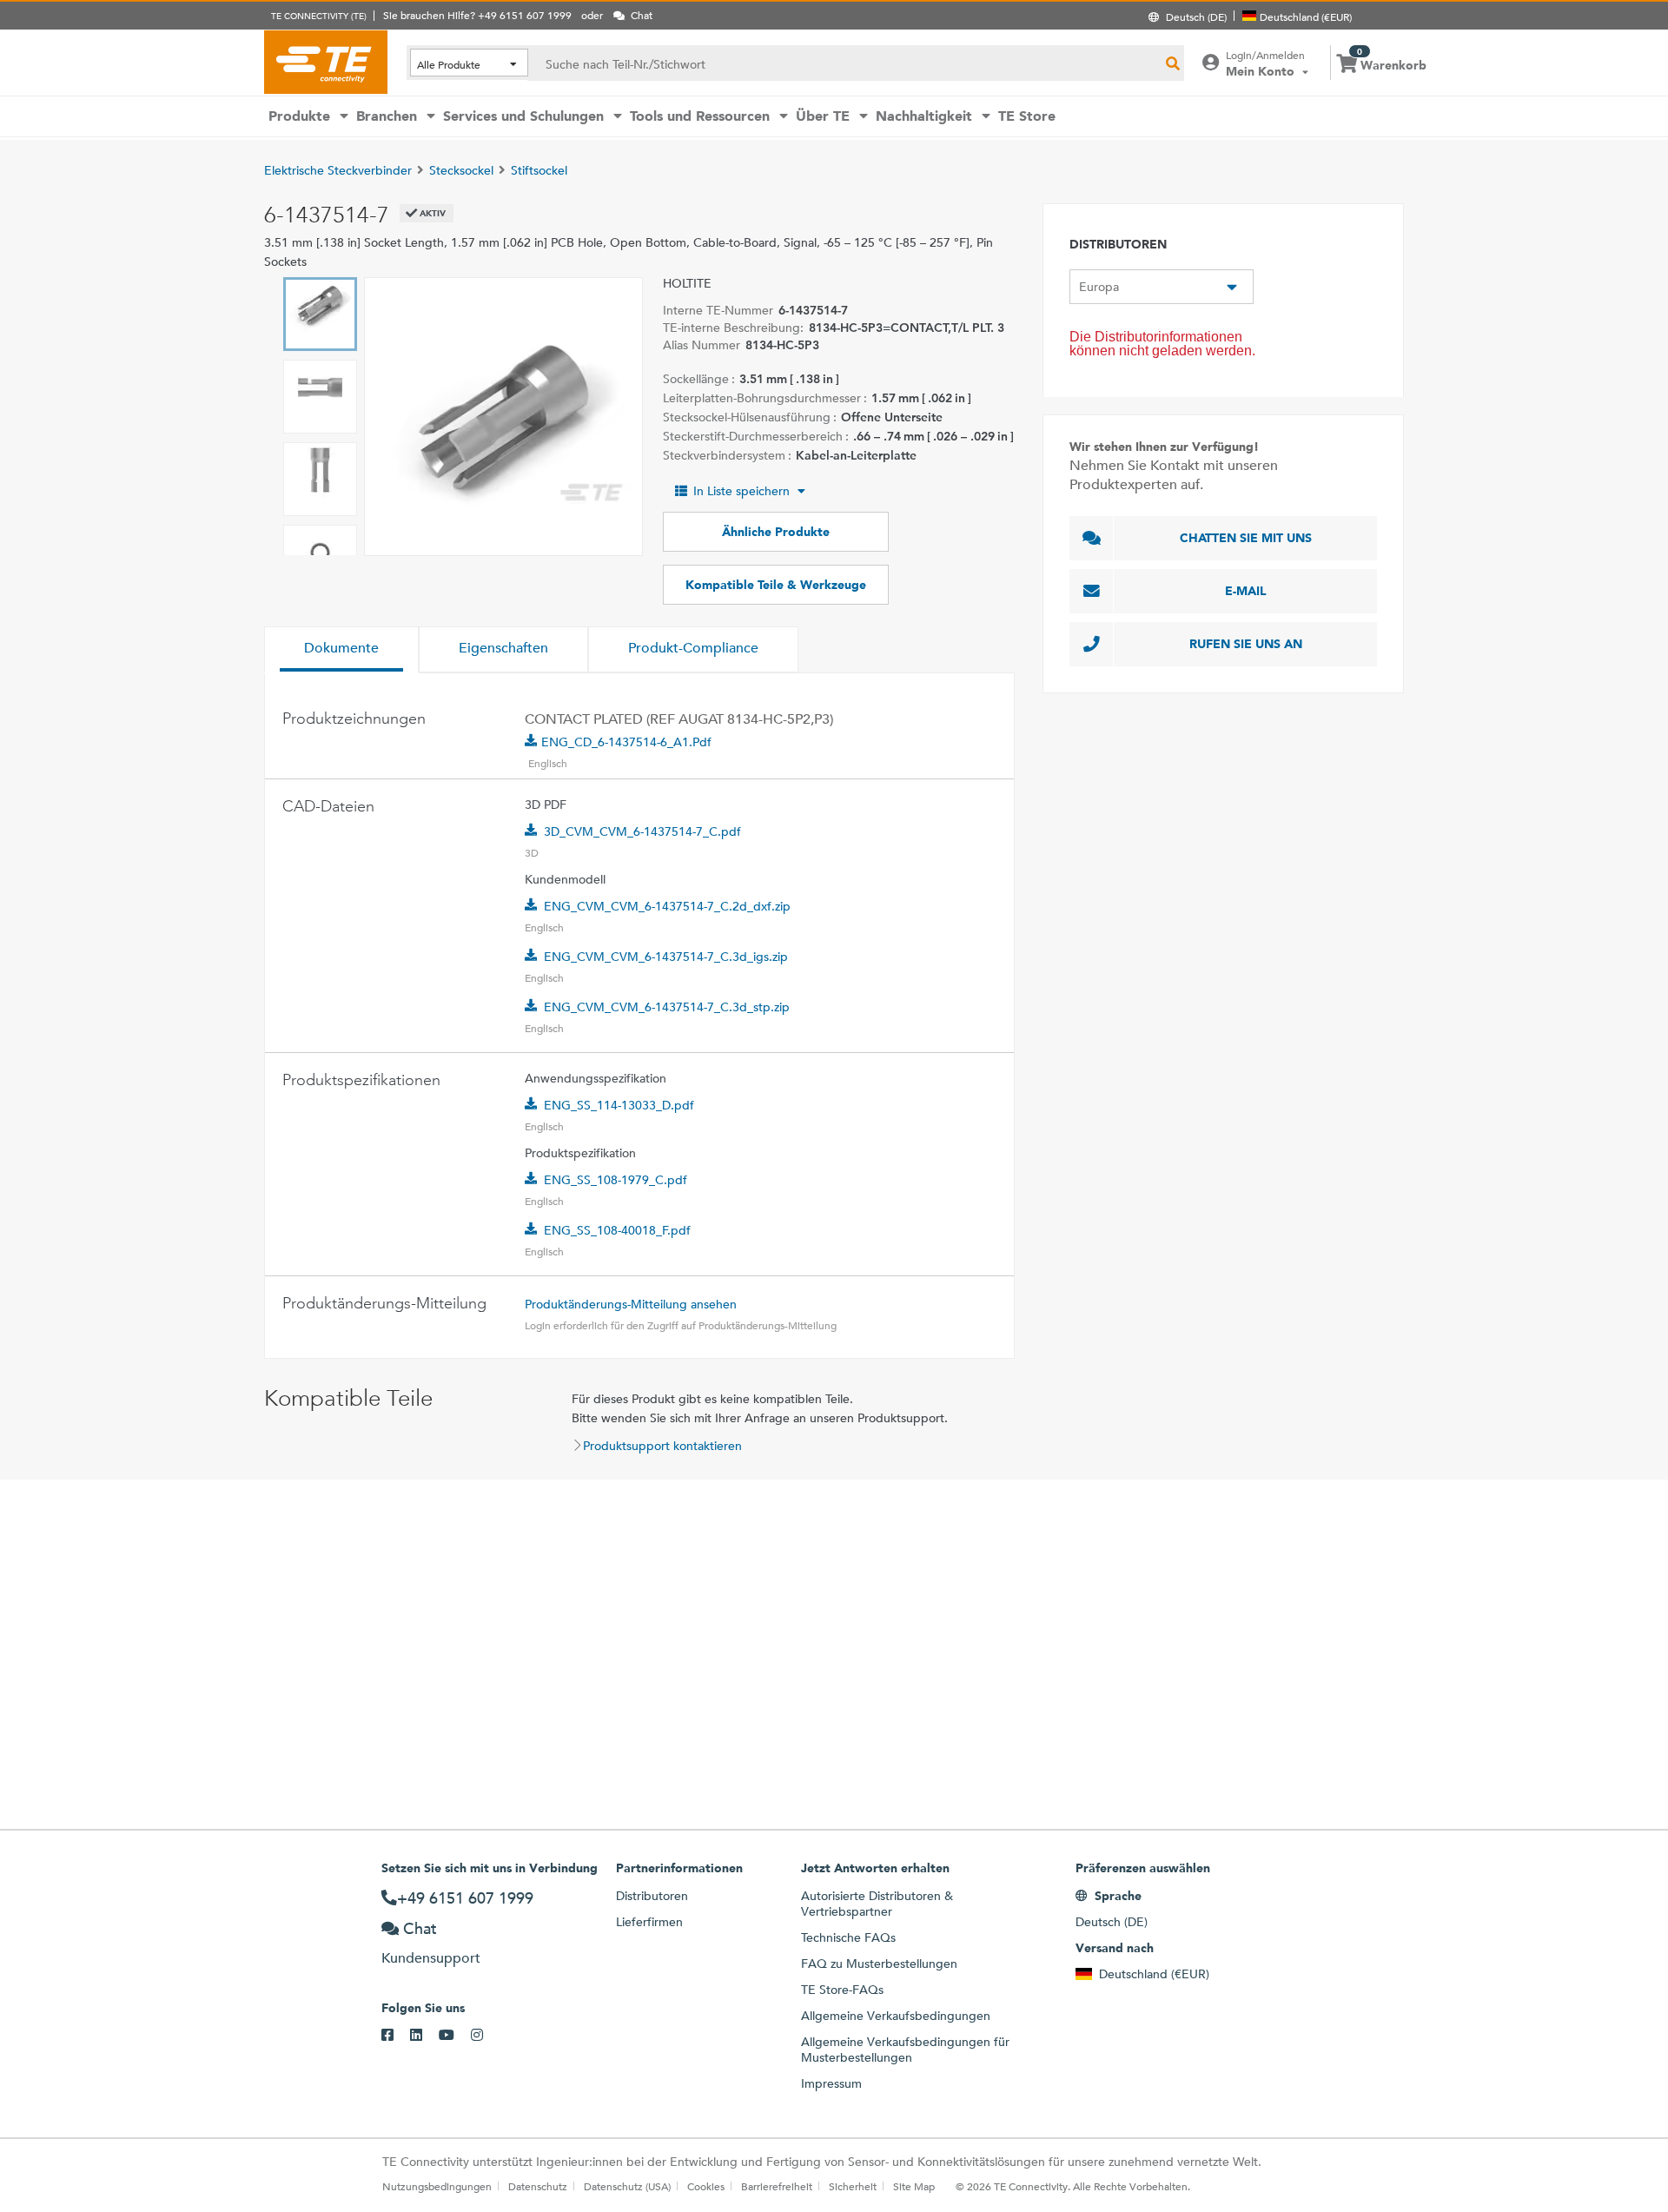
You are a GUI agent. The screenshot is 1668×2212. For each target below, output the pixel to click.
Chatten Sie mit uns (1246, 538)
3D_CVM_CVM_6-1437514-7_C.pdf (642, 831)
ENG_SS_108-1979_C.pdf (616, 1180)
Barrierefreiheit (777, 2186)
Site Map (914, 2186)
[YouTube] (455, 2036)
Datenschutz (538, 2186)
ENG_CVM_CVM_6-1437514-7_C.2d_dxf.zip (667, 906)
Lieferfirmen (649, 1922)
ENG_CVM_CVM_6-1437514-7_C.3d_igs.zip (666, 957)
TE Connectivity (326, 62)
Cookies (706, 2186)
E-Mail (1246, 591)
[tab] (341, 650)
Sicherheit (853, 2186)
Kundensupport (431, 1958)
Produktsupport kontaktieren (662, 1446)
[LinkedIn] (424, 2036)
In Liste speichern (741, 491)
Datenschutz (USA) (627, 2186)
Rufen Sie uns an (1246, 644)
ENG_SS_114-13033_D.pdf (619, 1105)
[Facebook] (396, 2036)
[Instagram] (485, 2036)
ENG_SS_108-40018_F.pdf (617, 1230)
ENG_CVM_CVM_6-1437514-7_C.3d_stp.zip (667, 1007)
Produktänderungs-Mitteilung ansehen (631, 1304)
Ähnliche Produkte (776, 532)
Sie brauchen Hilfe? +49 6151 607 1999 (477, 15)
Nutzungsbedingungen (437, 2186)
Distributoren (652, 1896)
